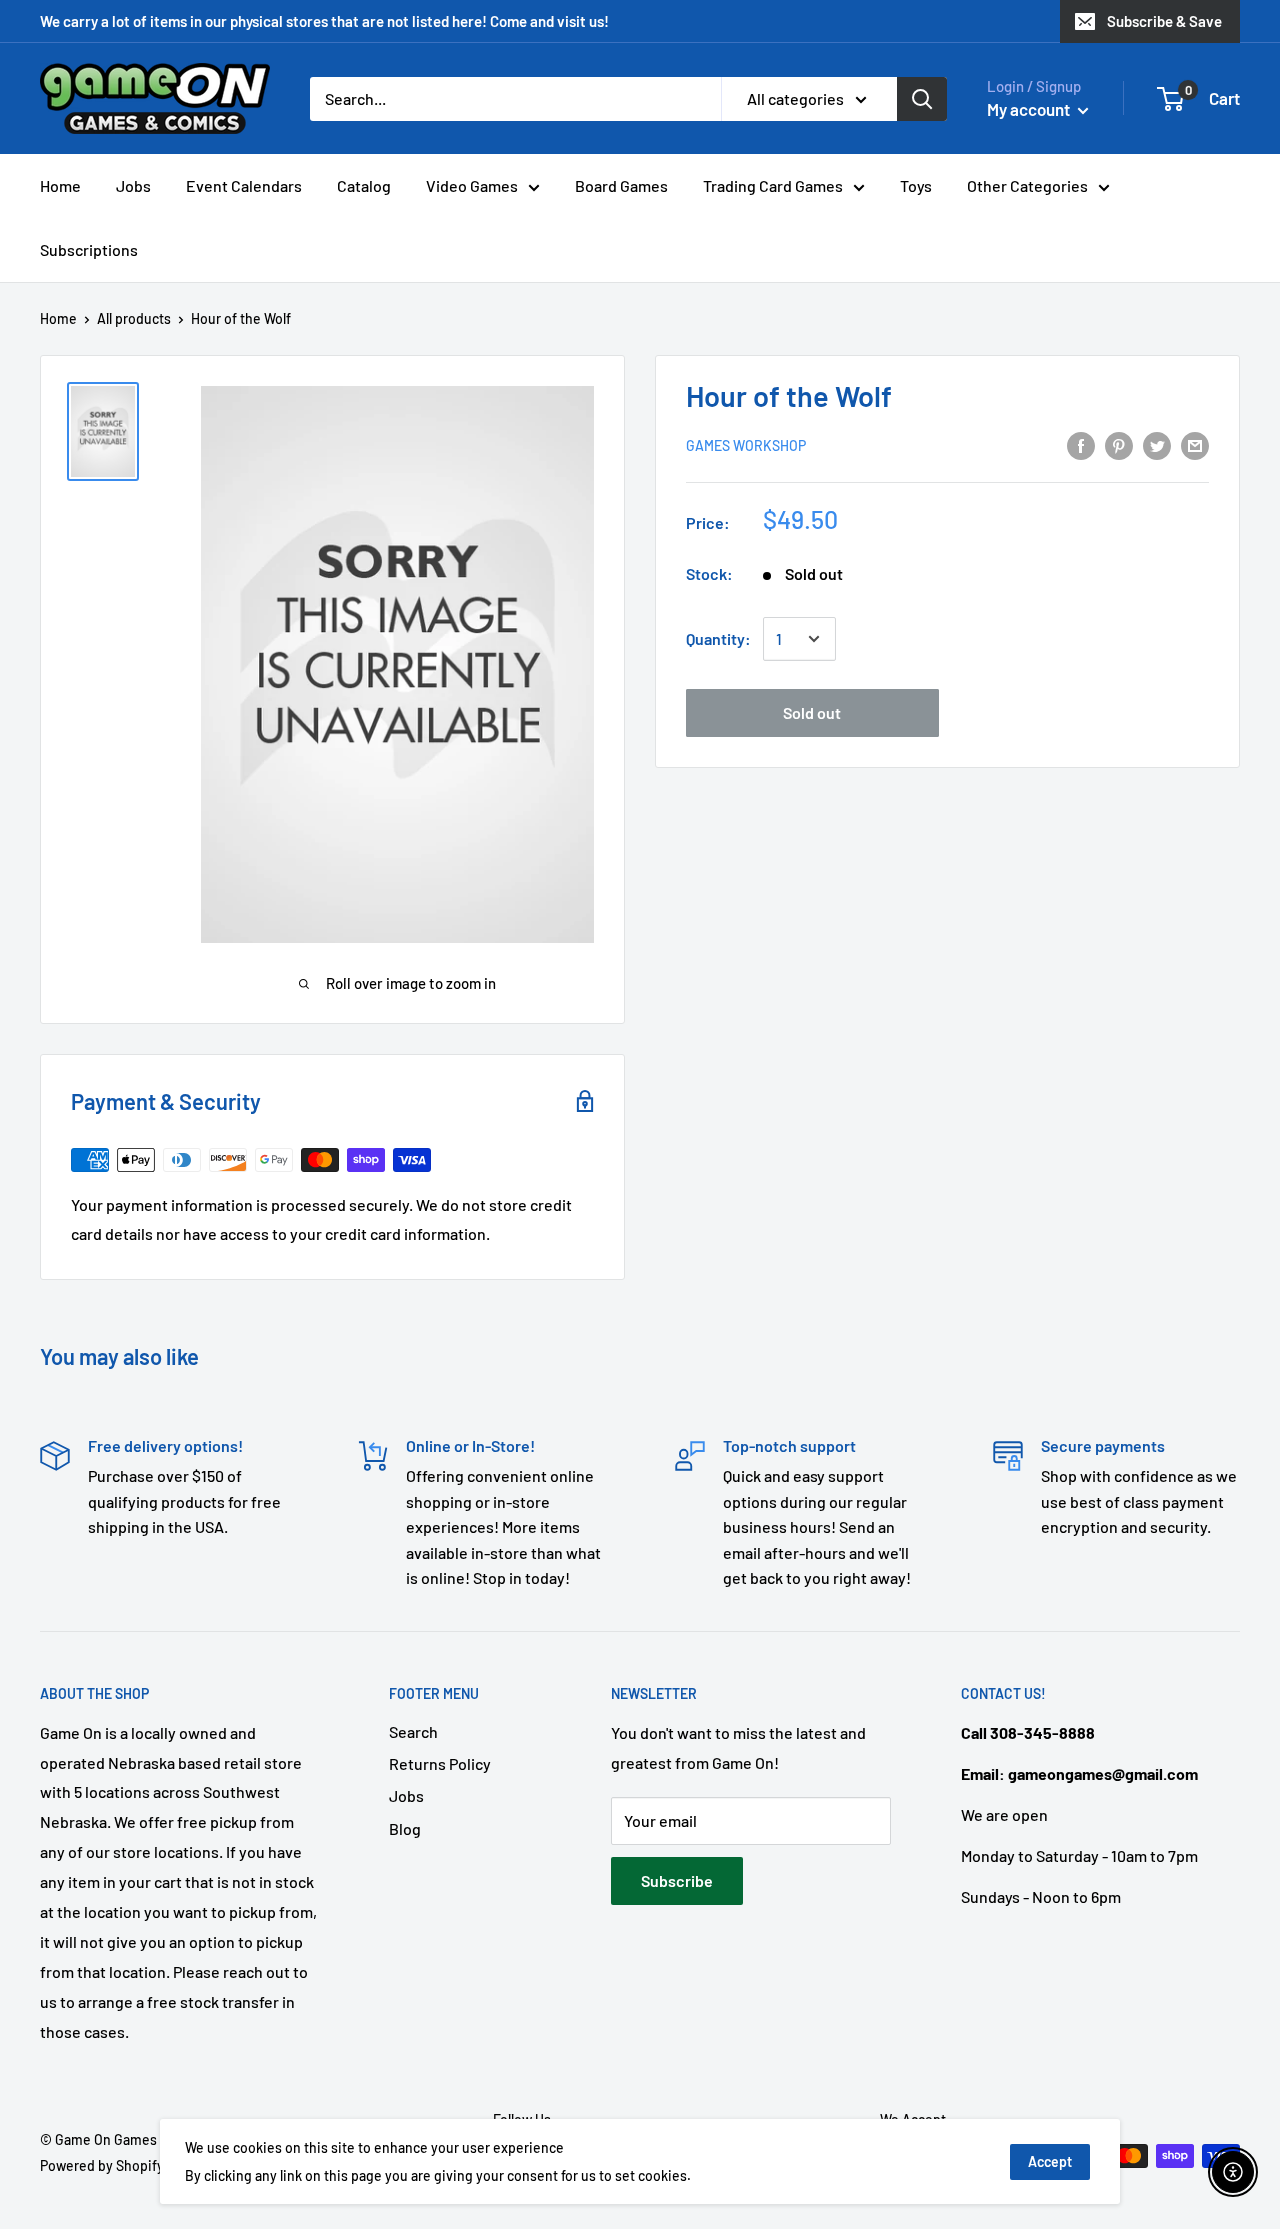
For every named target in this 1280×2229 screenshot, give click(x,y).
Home (60, 185)
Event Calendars (244, 185)
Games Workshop (746, 446)
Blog (405, 1828)
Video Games (472, 185)
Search (413, 1731)
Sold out (812, 712)
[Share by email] (1195, 444)
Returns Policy (440, 1763)
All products (134, 318)
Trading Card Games (773, 185)
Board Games (621, 185)
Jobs (133, 185)
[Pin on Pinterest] (1119, 444)
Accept (1050, 2161)
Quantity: (718, 639)
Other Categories (1027, 185)
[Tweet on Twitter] (1157, 444)
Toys (916, 185)
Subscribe (677, 1880)
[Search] (922, 99)
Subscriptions (89, 249)
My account (1030, 109)
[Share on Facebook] (1081, 444)
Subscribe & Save (1164, 21)
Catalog (364, 185)
